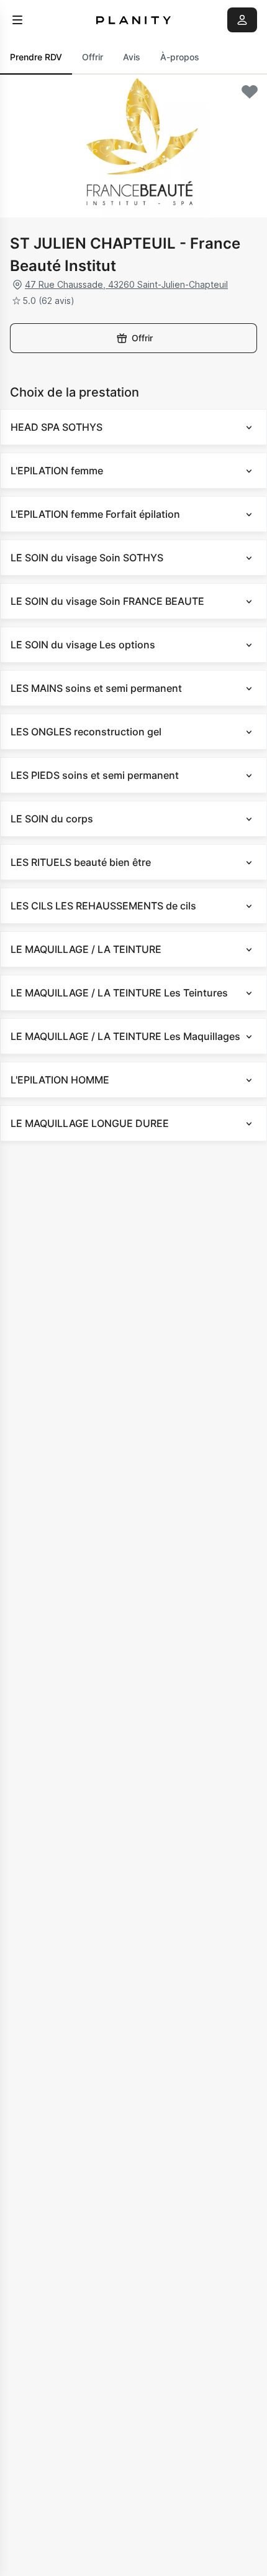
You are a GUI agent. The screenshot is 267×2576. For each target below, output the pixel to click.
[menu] (17, 20)
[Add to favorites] (250, 92)
